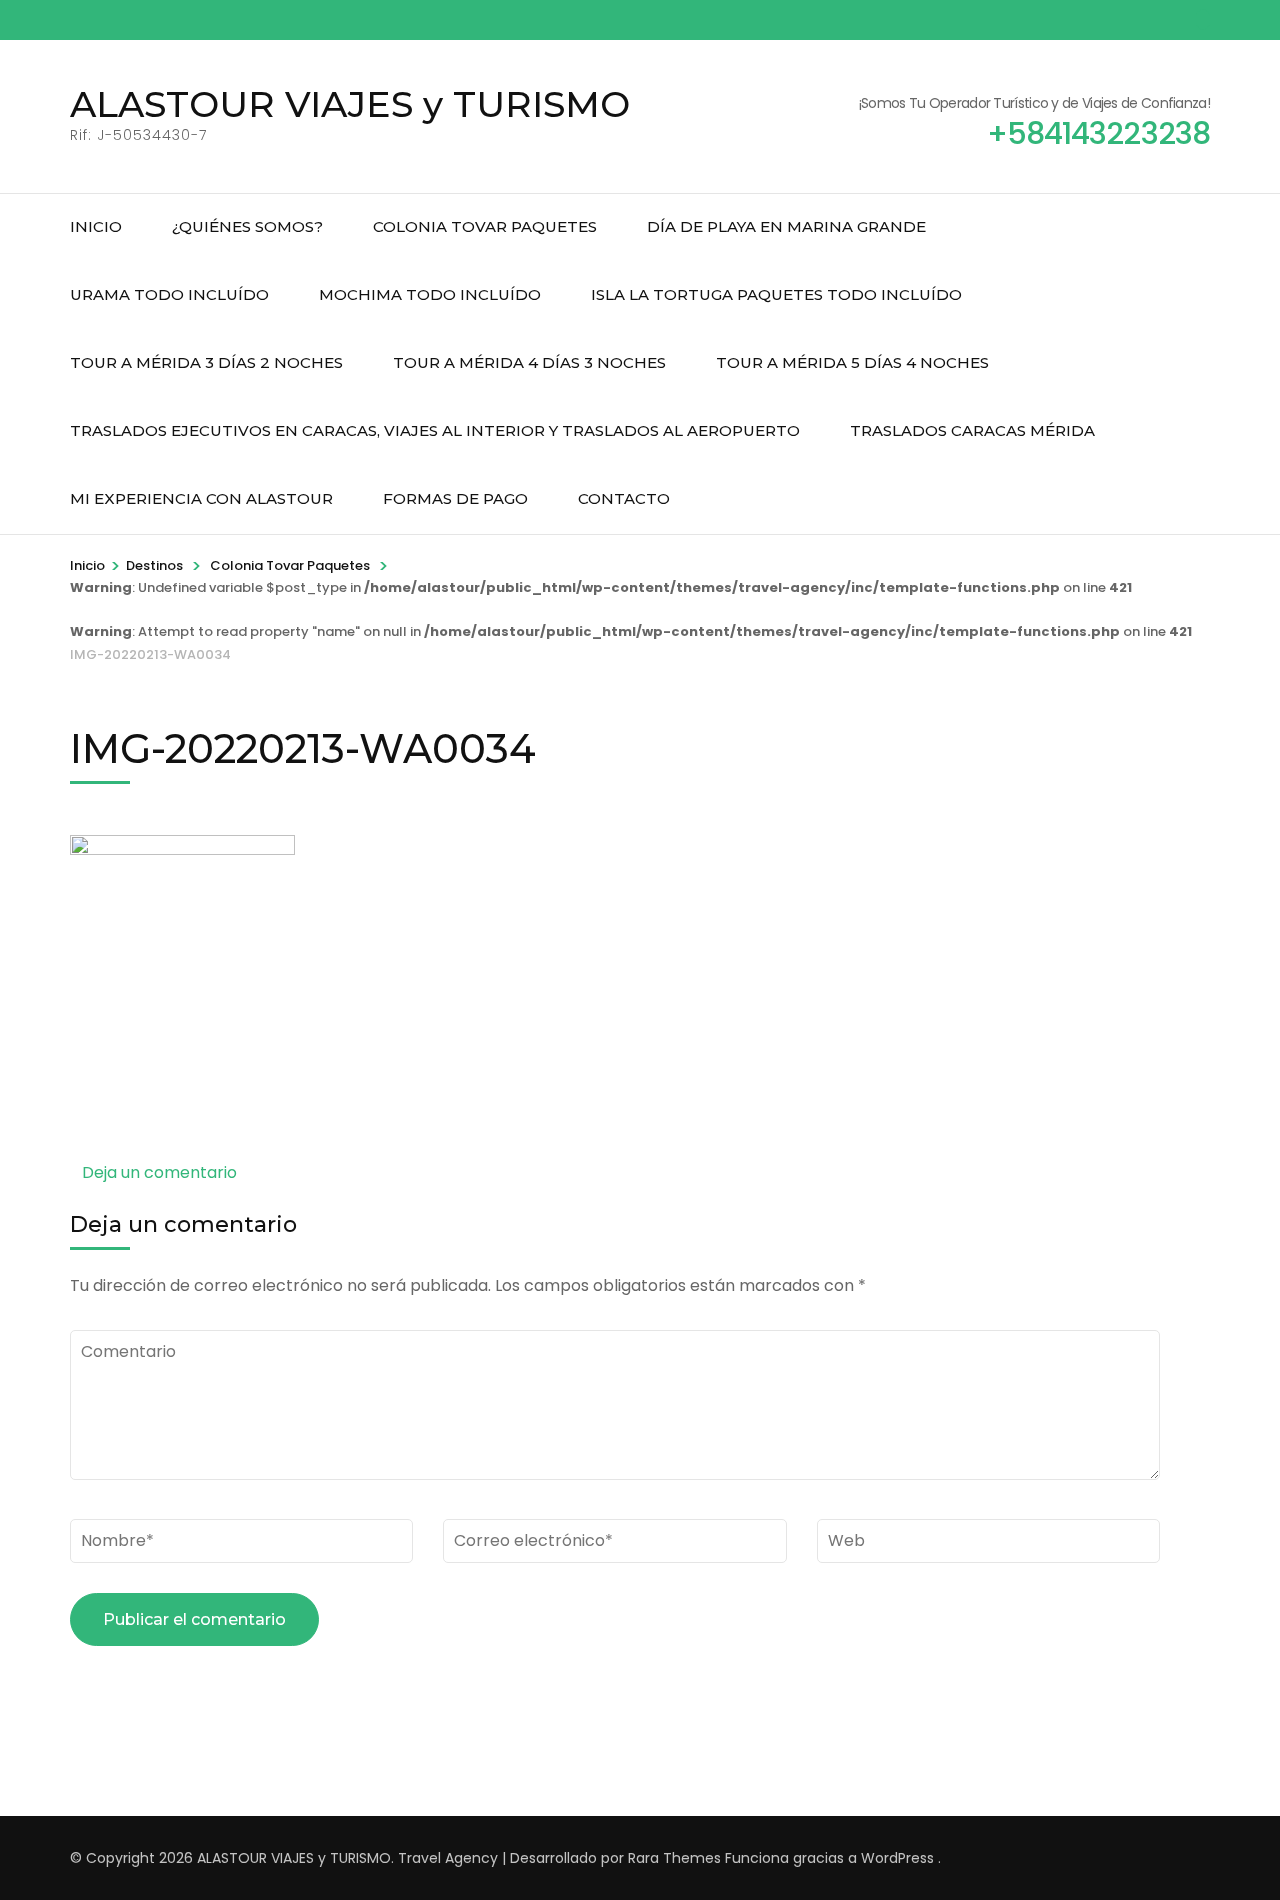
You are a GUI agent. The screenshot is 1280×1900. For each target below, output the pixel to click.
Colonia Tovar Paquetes (485, 226)
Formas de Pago (455, 498)
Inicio (96, 226)
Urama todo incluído (169, 294)
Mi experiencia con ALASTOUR (201, 498)
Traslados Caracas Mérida (972, 430)
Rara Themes (674, 1858)
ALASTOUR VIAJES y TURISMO (350, 104)
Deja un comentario (159, 1172)
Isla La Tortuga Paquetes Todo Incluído (776, 294)
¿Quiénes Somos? (247, 226)
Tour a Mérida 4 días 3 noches (529, 362)
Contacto (624, 498)
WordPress (897, 1858)
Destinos (154, 565)
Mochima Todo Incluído (430, 294)
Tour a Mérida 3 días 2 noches (206, 362)
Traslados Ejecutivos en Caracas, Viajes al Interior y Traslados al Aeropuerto (435, 430)
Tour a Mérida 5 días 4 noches (852, 362)
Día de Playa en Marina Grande (786, 226)
